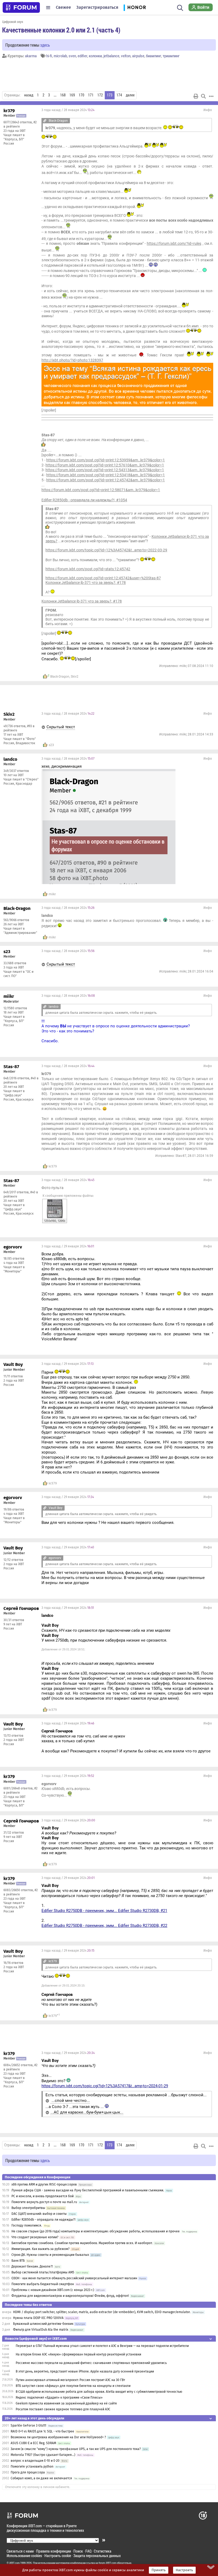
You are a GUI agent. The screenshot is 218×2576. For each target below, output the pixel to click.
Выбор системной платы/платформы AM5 (43, 2272)
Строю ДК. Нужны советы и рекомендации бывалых (50, 2255)
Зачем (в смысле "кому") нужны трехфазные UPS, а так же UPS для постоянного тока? (76, 2449)
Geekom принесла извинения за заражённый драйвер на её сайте (66, 2403)
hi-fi (49, 56)
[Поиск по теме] (203, 96)
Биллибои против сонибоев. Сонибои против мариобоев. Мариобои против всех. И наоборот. (82, 2243)
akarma (31, 56)
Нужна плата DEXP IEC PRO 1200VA (38, 2318)
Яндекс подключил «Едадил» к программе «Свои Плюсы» (59, 2398)
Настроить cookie (58, 2556)
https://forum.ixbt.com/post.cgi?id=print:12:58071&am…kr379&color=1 (101, 490)
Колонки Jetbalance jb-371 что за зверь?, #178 (86, 583)
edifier (82, 56)
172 (100, 95)
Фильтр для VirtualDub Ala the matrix (41, 2330)
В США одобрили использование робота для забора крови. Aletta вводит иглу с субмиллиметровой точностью (99, 2392)
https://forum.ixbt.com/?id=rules (174, 243)
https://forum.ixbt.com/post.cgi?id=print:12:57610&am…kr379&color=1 (105, 465)
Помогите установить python (32, 2467)
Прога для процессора (28, 2472)
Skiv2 (75, 677)
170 (81, 95)
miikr (52, 894)
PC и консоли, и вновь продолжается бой (43, 2196)
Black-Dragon (60, 677)
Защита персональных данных (97, 2556)
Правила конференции (54, 2551)
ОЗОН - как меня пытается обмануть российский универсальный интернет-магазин (74, 2278)
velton (126, 56)
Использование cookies (24, 2556)
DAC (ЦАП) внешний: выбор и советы (39, 2214)
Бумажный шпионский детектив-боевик (43, 2324)
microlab (60, 56)
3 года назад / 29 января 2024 (68, 1246)
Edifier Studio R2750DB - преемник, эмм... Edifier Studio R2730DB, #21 (104, 1911)
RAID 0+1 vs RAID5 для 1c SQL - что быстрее (42, 2431)
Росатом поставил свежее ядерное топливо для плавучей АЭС (63, 2409)
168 (63, 95)
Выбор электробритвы (28, 2208)
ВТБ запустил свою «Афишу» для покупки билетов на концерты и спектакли (73, 2386)
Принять (159, 2570)
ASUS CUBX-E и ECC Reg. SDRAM (33, 2443)
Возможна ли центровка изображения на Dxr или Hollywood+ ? (58, 2437)
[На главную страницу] (21, 7)
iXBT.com (14, 2563)
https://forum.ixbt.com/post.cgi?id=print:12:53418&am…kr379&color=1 (106, 475)
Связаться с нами (20, 2551)
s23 (51, 745)
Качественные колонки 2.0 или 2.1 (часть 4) (61, 30)
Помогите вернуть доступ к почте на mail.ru (44, 2202)
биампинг (154, 56)
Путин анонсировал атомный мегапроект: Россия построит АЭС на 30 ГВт (70, 2380)
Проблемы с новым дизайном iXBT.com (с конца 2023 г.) (53, 2290)
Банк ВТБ (18, 2261)
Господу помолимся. (27, 2225)
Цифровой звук (13, 22)
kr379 (53, 1166)
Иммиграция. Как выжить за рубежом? (41, 2249)
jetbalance (111, 56)
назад (29, 95)
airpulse (138, 56)
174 (119, 95)
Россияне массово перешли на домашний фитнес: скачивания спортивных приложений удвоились (91, 2363)
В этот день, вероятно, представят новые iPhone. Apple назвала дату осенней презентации (85, 2371)
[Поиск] (180, 7)
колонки (95, 56)
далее (130, 95)
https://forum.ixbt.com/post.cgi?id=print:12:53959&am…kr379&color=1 (106, 460)
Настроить (184, 2570)
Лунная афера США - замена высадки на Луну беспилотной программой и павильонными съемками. (88, 2190)
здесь (45, 45)
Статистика (103, 2551)
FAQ (88, 2551)
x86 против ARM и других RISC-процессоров (44, 2184)
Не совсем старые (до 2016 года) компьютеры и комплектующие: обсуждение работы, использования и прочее (96, 2231)
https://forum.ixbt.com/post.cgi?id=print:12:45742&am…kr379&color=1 (106, 480)
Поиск (78, 2551)
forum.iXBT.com (107, 2563)
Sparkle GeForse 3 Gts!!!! (28, 2426)
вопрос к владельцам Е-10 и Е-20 (35, 2461)
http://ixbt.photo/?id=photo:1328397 (72, 360)
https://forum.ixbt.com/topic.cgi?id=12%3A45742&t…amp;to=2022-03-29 (106, 550)
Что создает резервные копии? (35, 2237)
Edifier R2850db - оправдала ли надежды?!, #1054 (84, 500)
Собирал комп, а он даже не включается (41, 2478)
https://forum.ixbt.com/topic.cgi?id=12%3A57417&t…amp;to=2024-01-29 (105, 2086)
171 (91, 95)
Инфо (208, 110)
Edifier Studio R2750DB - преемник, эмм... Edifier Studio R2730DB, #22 (104, 1926)
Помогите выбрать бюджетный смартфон (43, 2284)
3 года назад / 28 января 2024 (68, 110)
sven (72, 56)
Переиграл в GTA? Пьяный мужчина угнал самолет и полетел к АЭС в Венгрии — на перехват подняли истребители (102, 2346)
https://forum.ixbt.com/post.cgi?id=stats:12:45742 (88, 569)
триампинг (171, 56)
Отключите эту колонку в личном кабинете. (38, 2487)
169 (72, 95)
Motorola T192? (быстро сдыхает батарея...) (43, 2455)
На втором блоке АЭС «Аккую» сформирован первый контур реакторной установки (78, 2354)
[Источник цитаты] (45, 121)
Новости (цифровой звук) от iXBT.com (36, 2339)
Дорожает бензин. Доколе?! (32, 2266)
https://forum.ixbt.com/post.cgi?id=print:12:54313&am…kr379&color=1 (105, 470)
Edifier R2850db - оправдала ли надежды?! (43, 2220)
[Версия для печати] (196, 96)
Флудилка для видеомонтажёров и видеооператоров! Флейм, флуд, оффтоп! (70, 2296)
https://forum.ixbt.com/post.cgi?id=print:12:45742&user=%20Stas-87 (103, 578)
